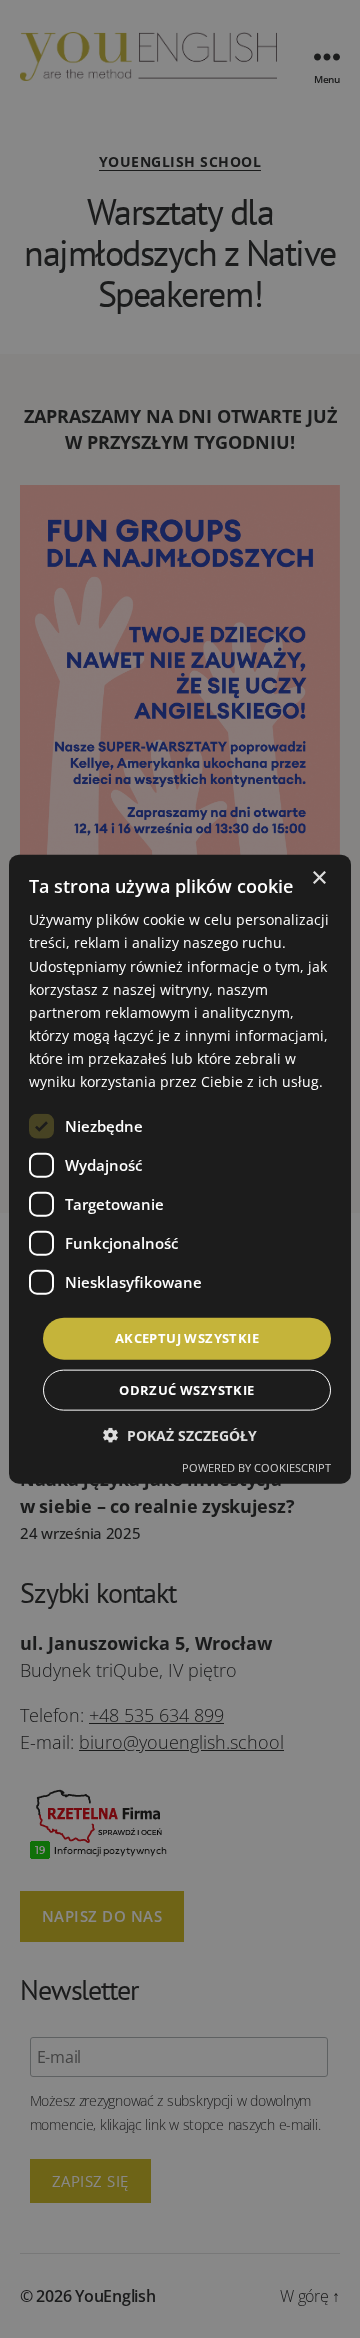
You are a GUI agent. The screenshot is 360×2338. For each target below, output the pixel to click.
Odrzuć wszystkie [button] (186, 1389)
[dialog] (180, 1169)
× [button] (318, 878)
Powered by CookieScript (256, 1466)
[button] (180, 1434)
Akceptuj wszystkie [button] (187, 1338)
